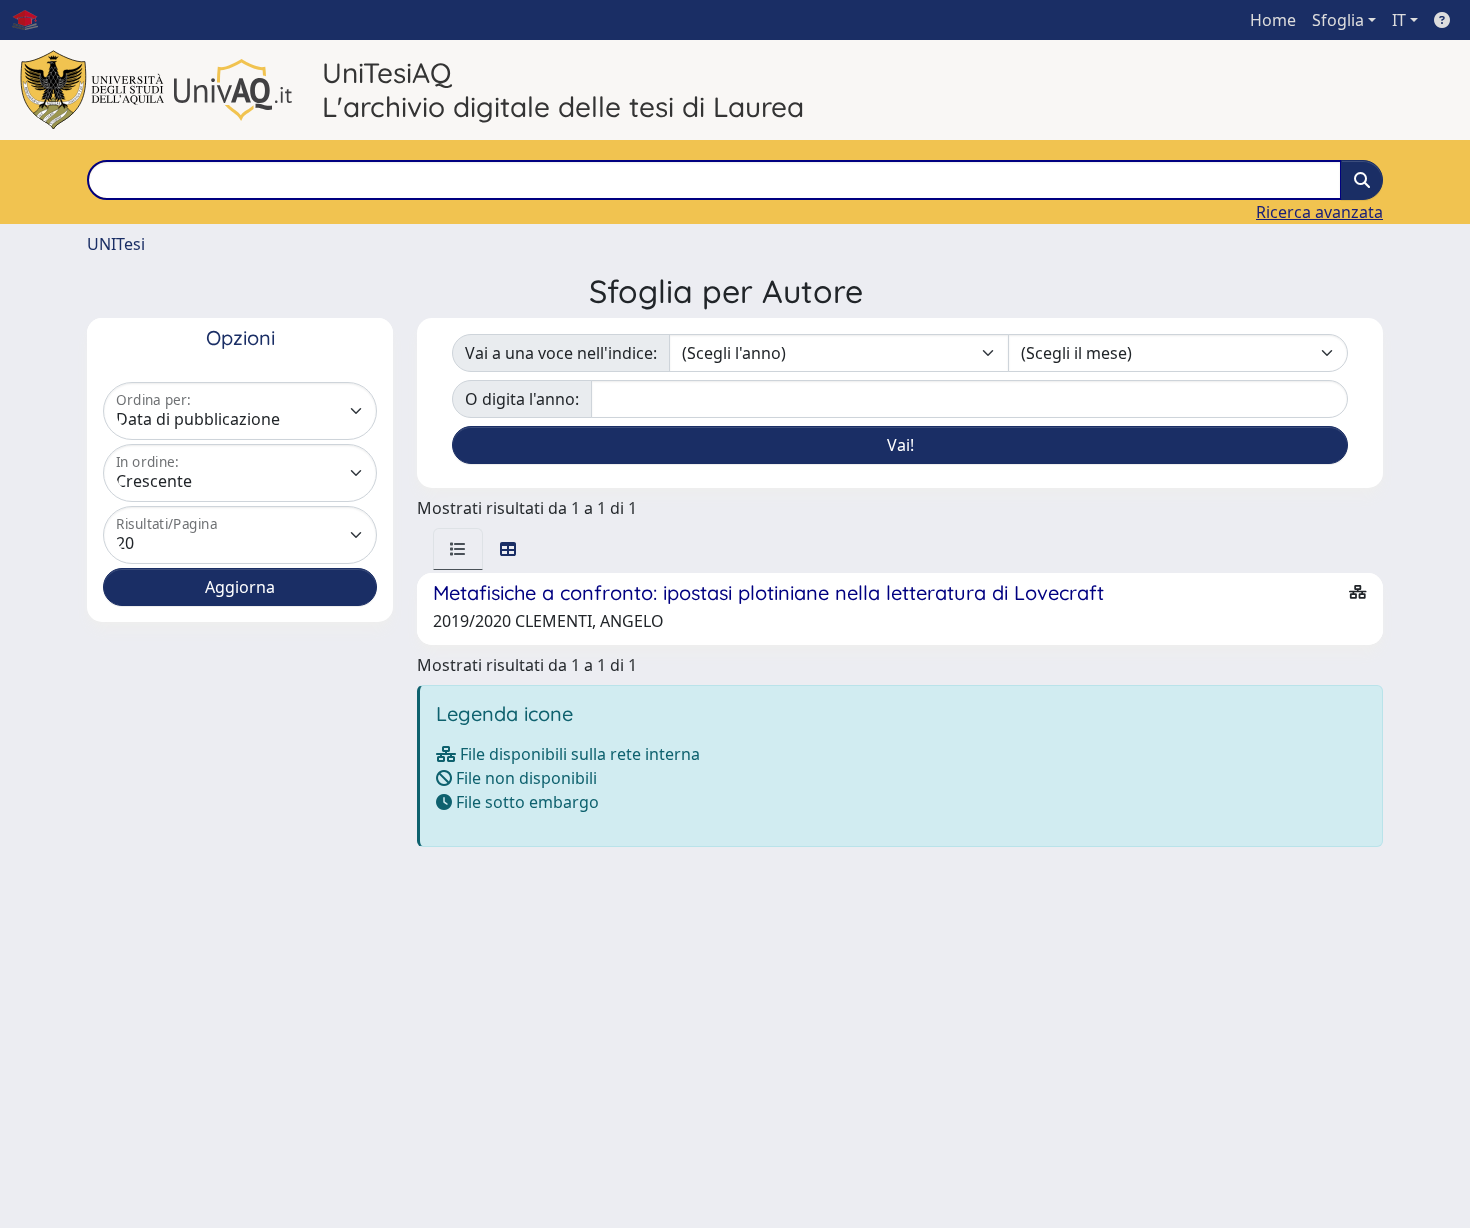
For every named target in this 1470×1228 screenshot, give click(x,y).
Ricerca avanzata (1319, 212)
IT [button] (1399, 20)
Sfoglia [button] (1338, 20)
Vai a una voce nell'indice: (561, 353)
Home (1273, 20)
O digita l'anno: (522, 399)
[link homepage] (33, 20)
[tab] (458, 549)
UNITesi (116, 244)
